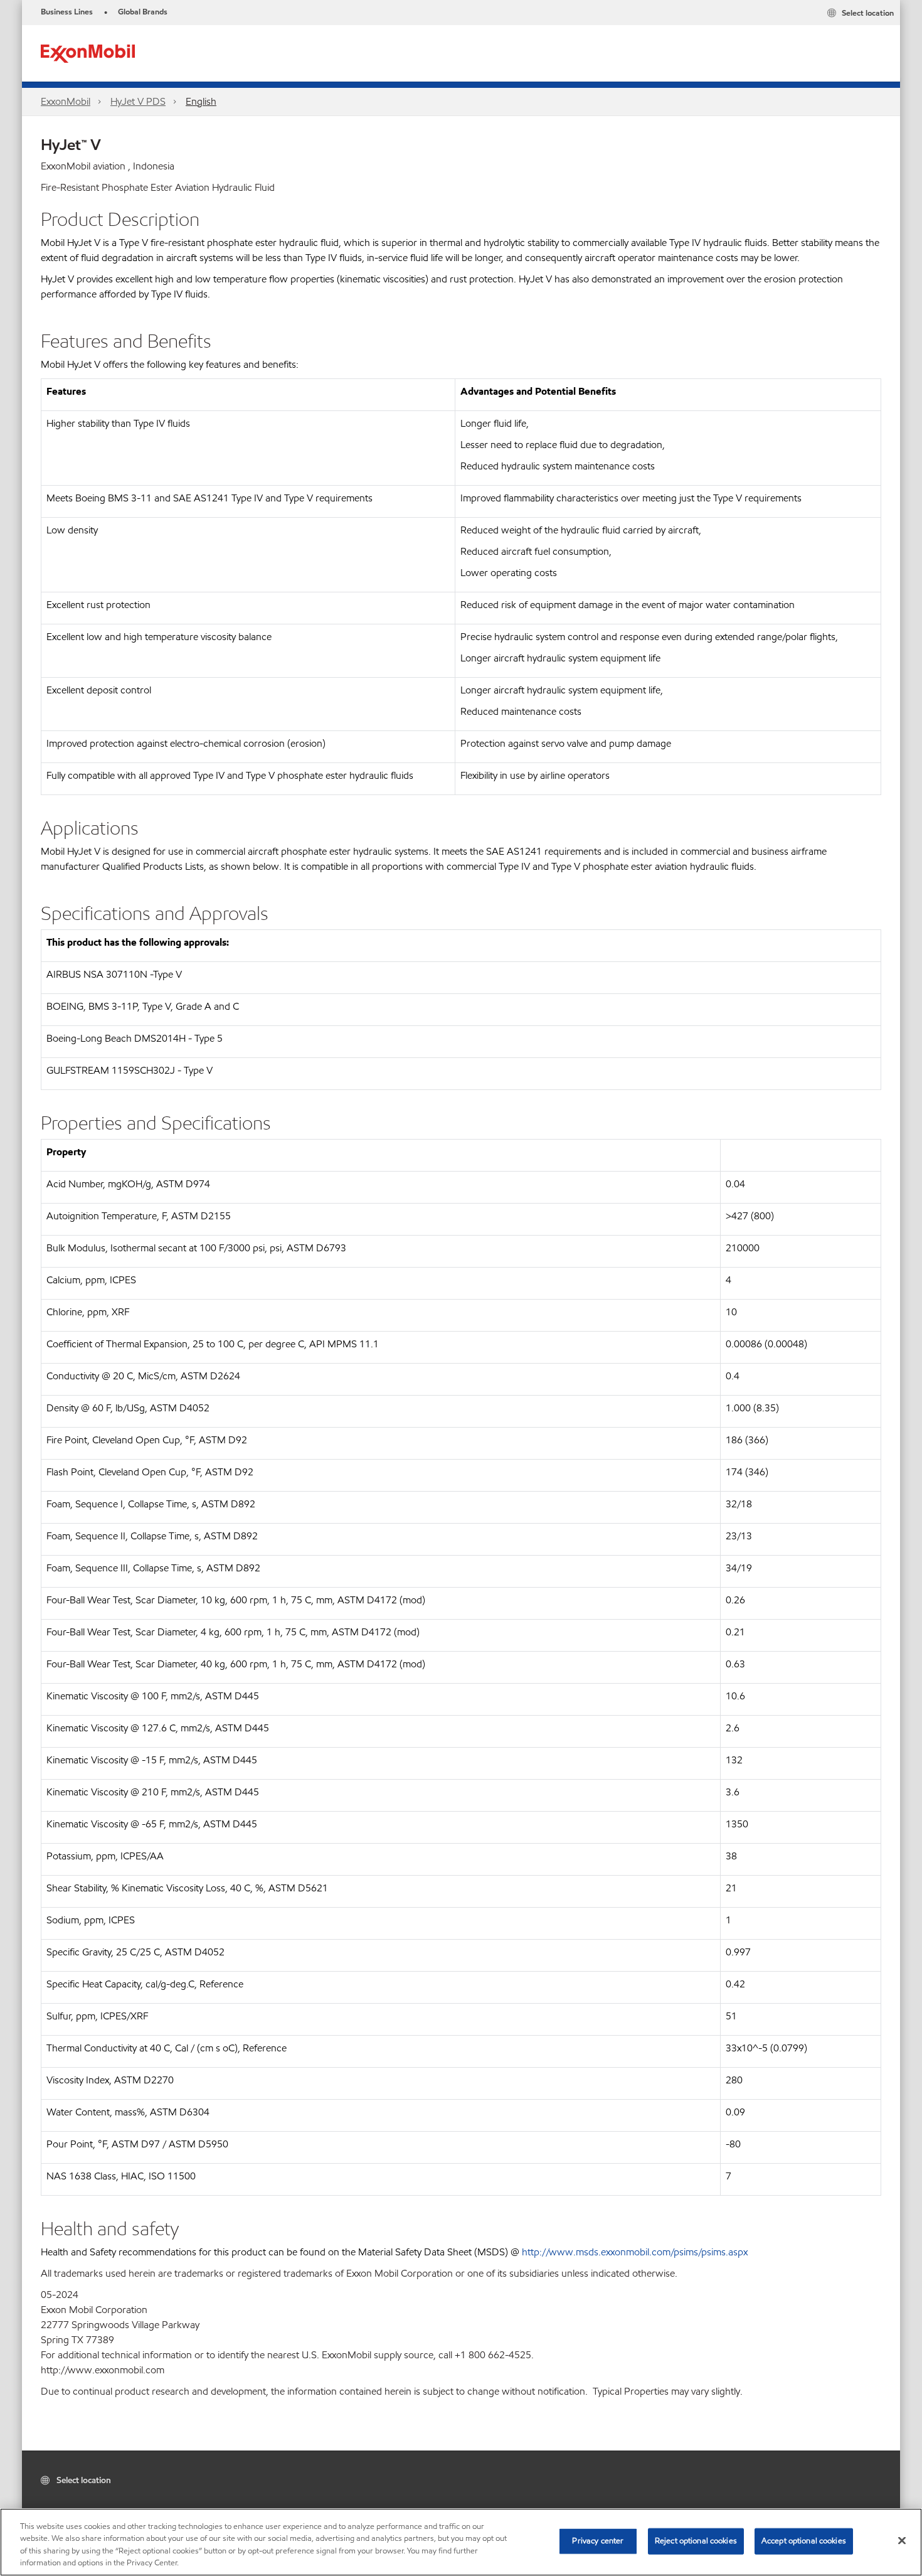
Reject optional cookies (696, 2541)
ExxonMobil (66, 101)
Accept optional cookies (804, 2541)
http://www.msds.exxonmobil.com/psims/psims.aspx (635, 2252)
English (201, 101)
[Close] (902, 2540)
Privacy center (598, 2541)
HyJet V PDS (138, 101)
